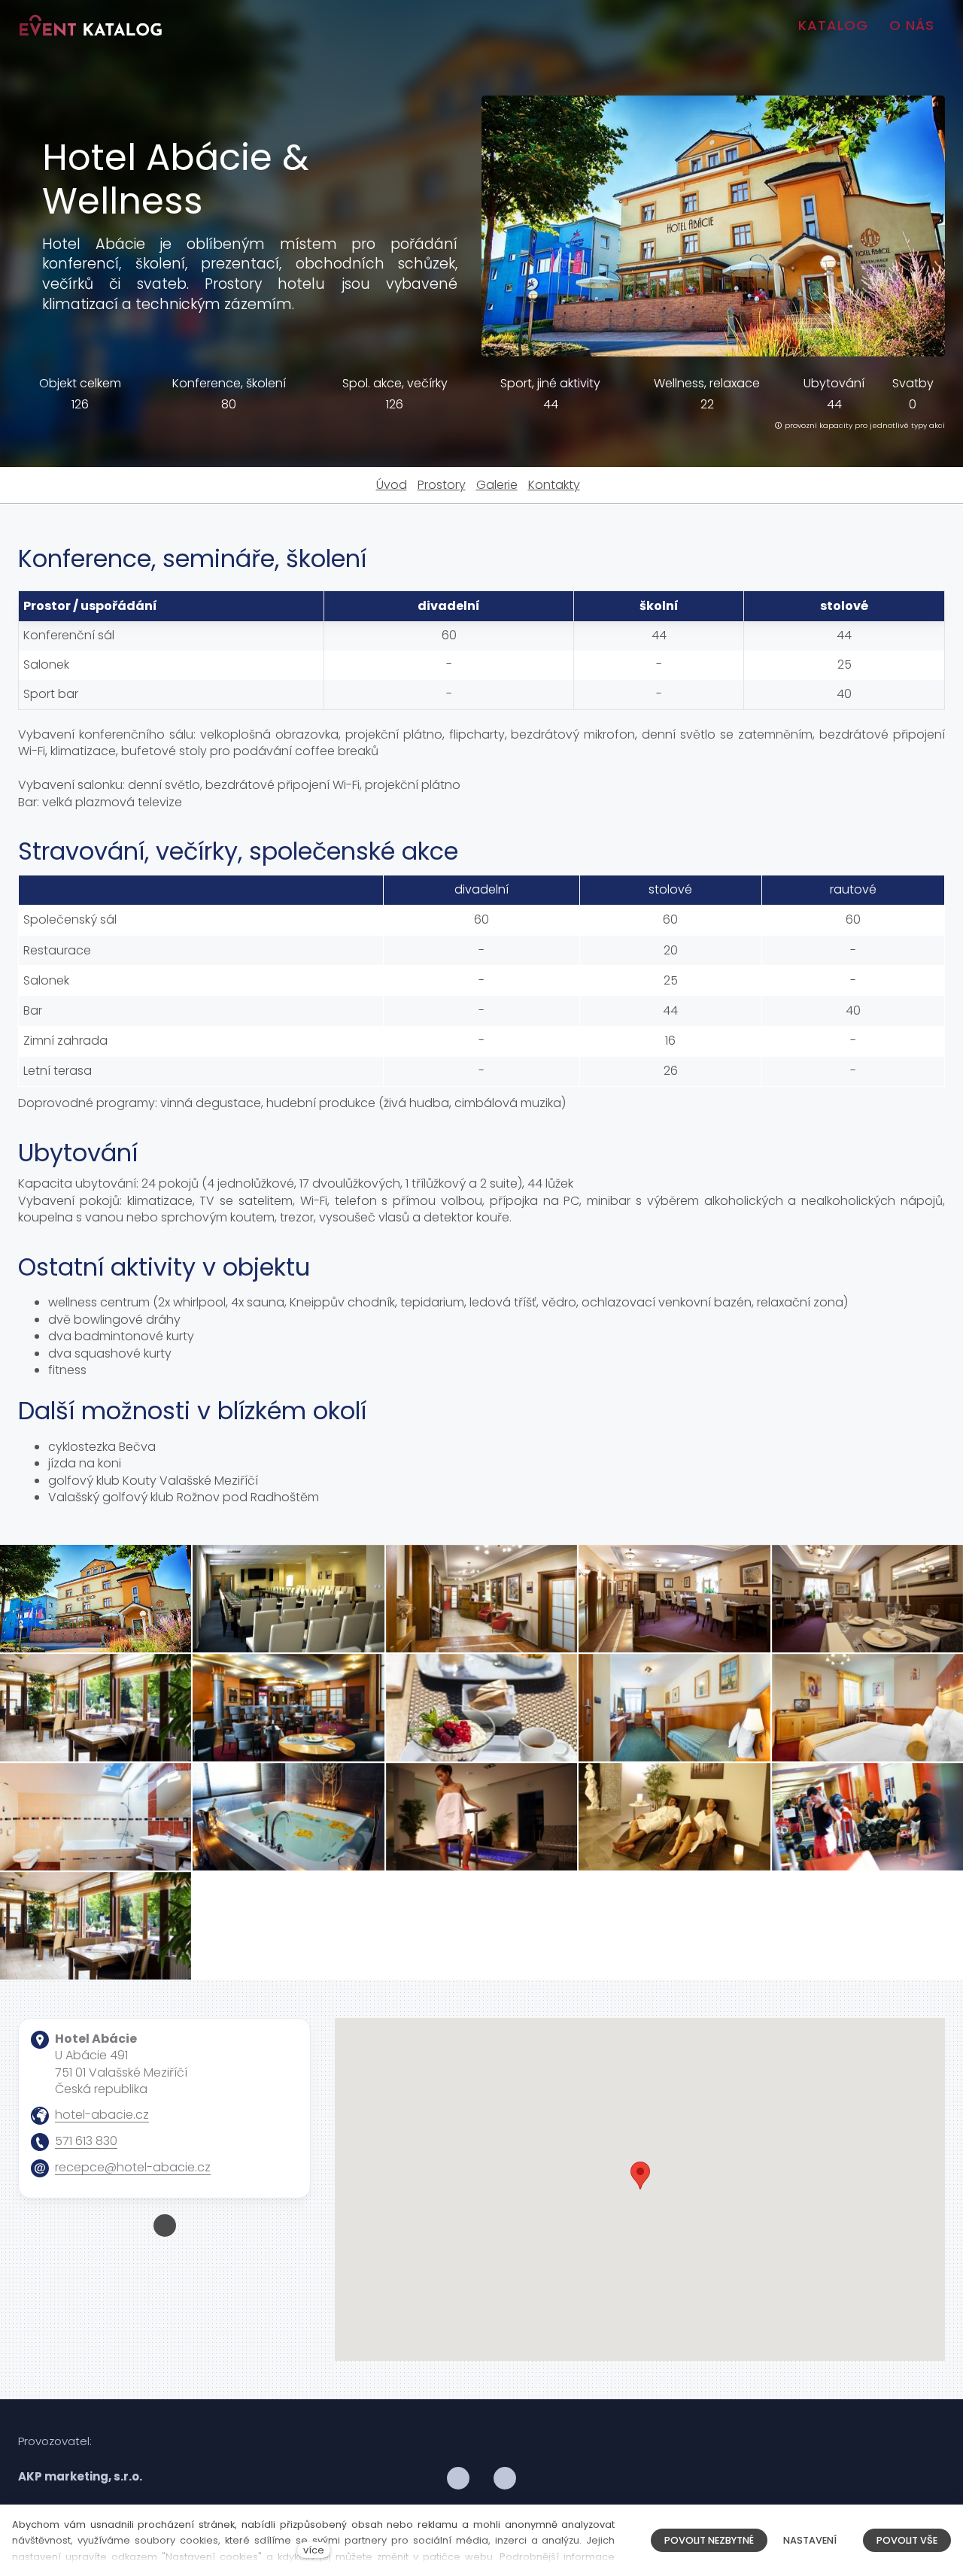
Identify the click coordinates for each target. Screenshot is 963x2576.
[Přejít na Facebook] (165, 2226)
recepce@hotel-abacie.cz (133, 2167)
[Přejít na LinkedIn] (505, 2479)
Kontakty (554, 485)
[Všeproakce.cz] (91, 26)
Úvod (392, 485)
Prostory (442, 485)
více (314, 2550)
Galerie (497, 485)
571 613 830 (86, 2141)
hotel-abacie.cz (102, 2115)
